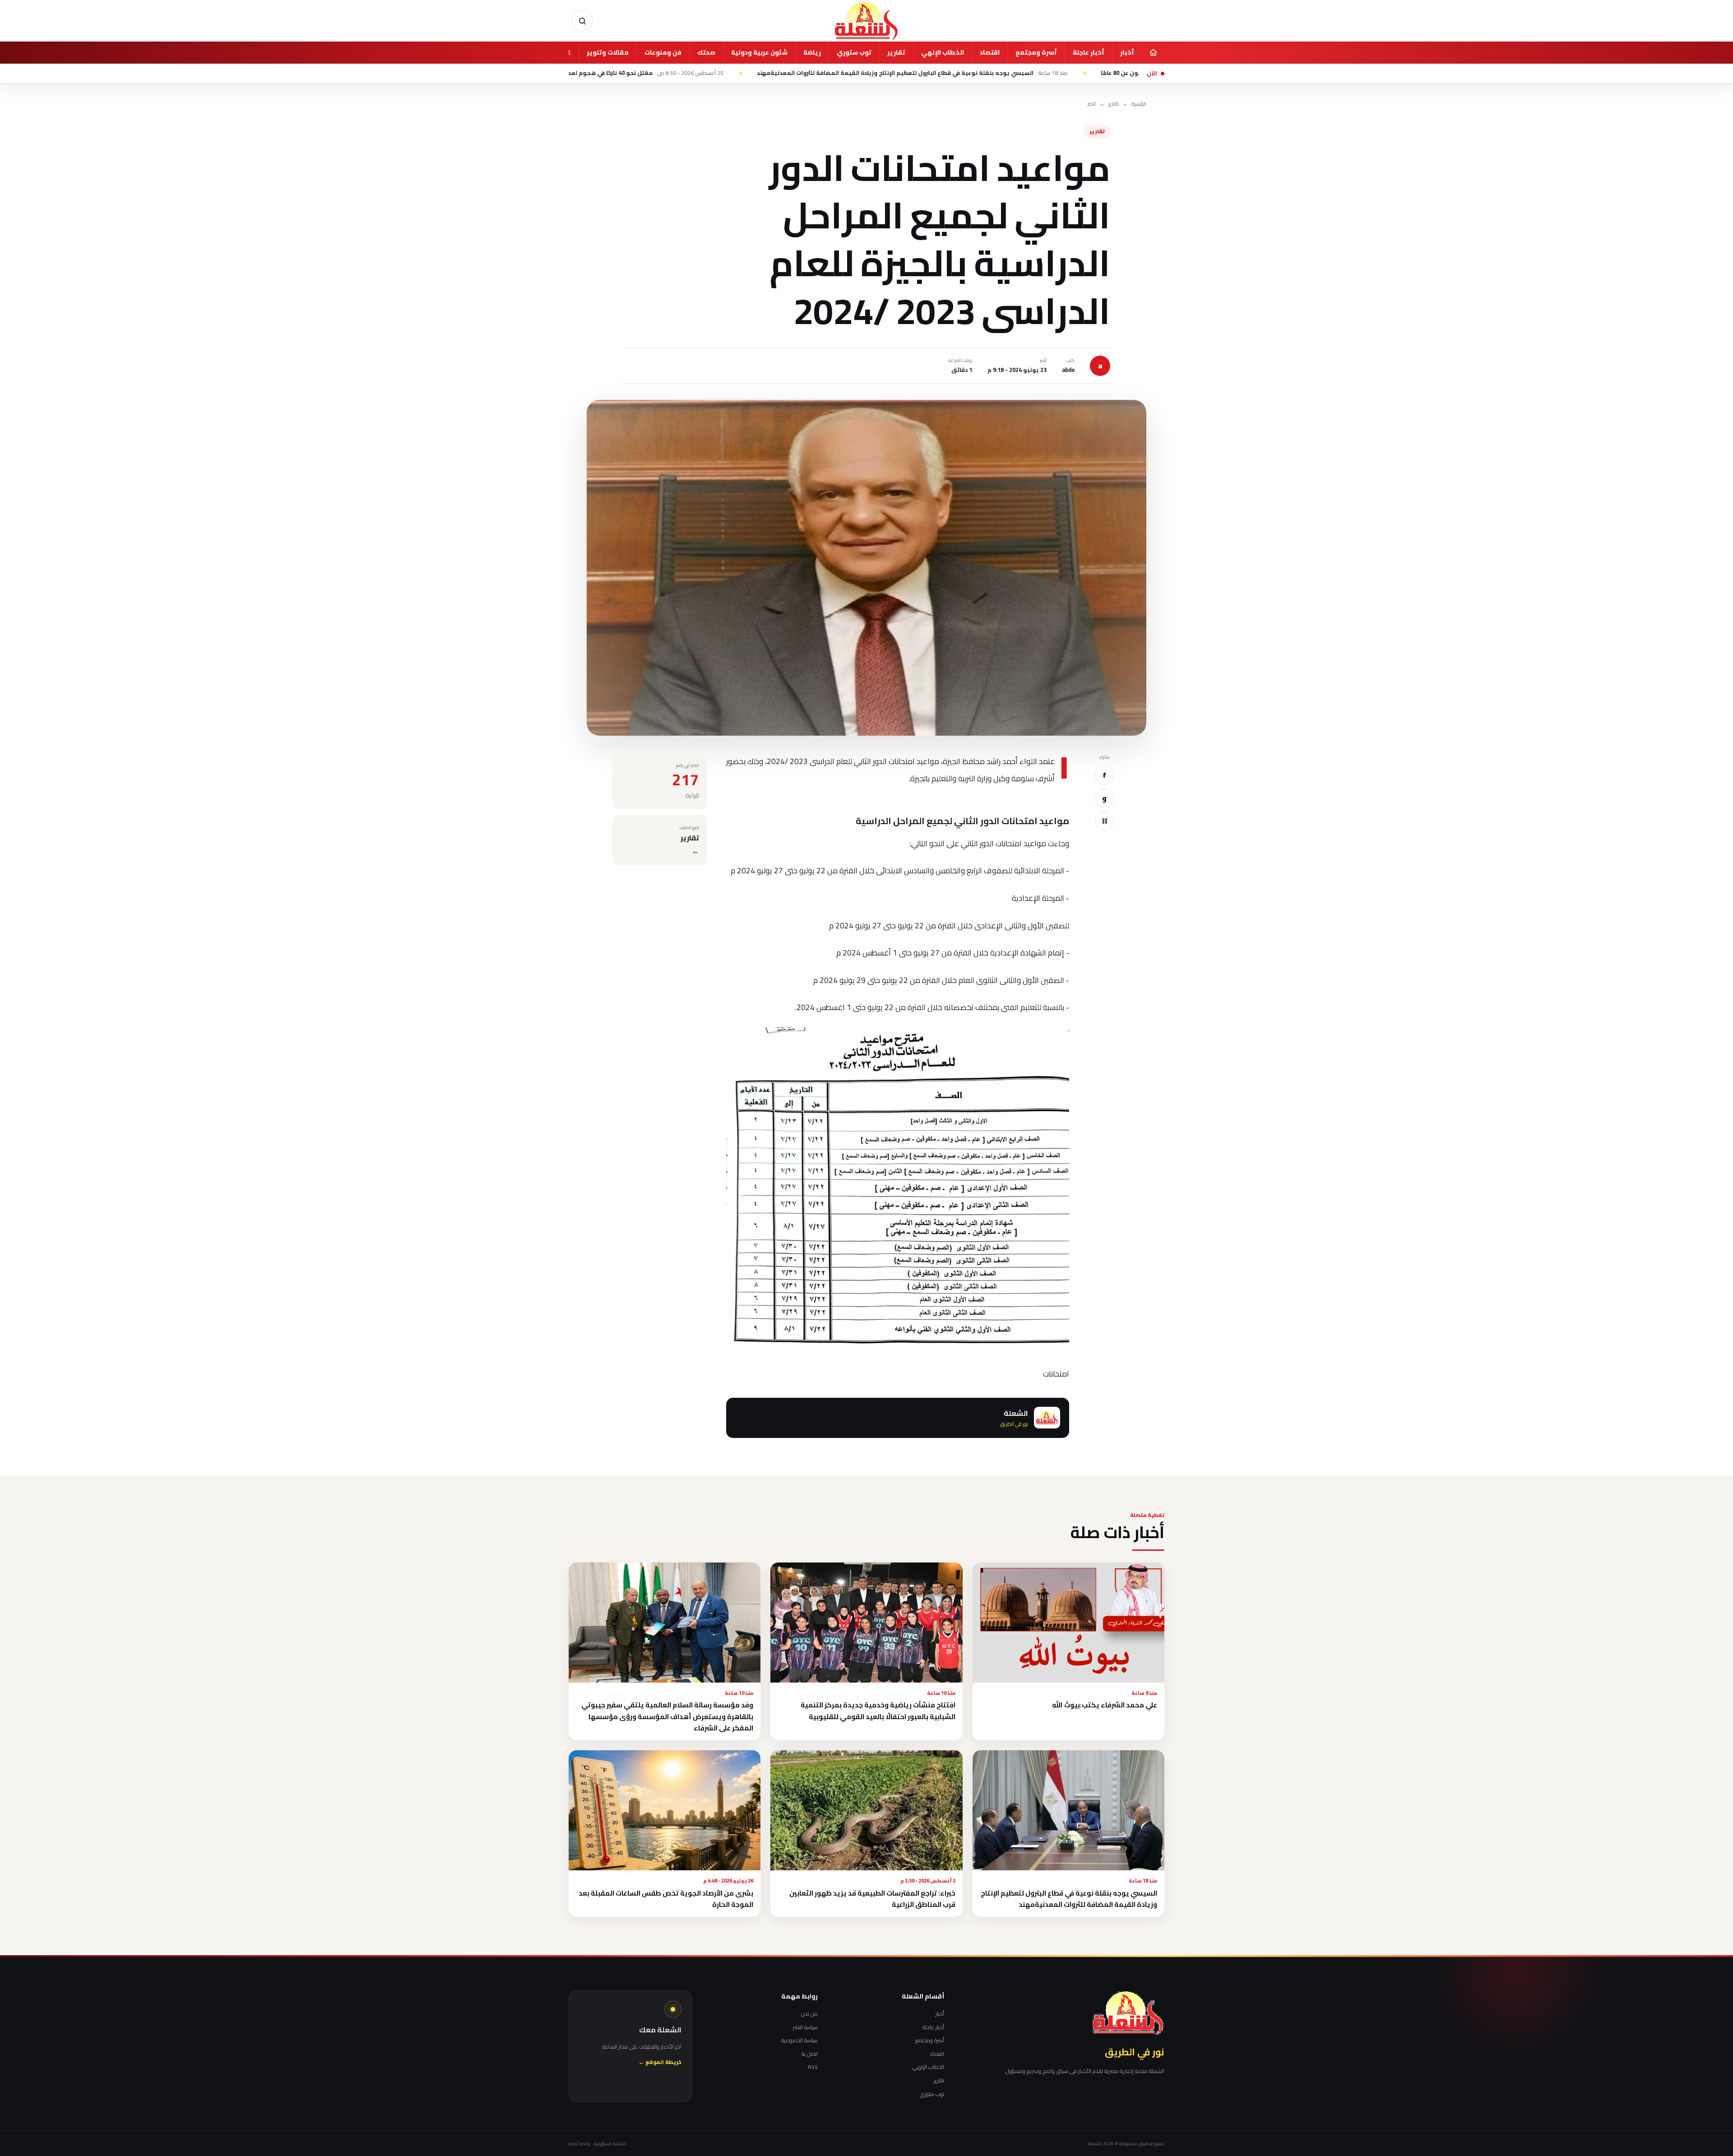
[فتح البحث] (582, 21)
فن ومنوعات (663, 52)
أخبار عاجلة (1089, 52)
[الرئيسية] (1153, 52)
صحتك (706, 52)
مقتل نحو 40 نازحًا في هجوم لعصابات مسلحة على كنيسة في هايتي (768, 73)
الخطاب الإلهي (943, 52)
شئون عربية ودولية (759, 52)
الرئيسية (1139, 104)
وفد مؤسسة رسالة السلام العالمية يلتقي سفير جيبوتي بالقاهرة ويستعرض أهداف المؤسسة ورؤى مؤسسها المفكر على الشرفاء (667, 1716)
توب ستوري (854, 52)
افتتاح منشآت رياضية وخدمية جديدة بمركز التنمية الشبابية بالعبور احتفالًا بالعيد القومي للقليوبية (878, 1711)
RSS (813, 2067)
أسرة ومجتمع (1036, 52)
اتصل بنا (810, 2054)
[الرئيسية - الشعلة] (866, 21)
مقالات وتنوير (608, 52)
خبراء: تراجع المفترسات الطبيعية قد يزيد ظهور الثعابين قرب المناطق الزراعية (872, 1899)
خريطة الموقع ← (660, 2062)
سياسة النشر (805, 2027)
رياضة (812, 52)
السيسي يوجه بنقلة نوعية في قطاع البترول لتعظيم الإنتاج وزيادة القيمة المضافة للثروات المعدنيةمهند (1080, 73)
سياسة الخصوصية (799, 2040)
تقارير (896, 52)
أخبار (1127, 52)
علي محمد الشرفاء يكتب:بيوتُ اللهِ (1105, 1705)
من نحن (809, 2014)
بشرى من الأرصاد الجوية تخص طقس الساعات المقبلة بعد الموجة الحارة (666, 1899)
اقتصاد (990, 52)
